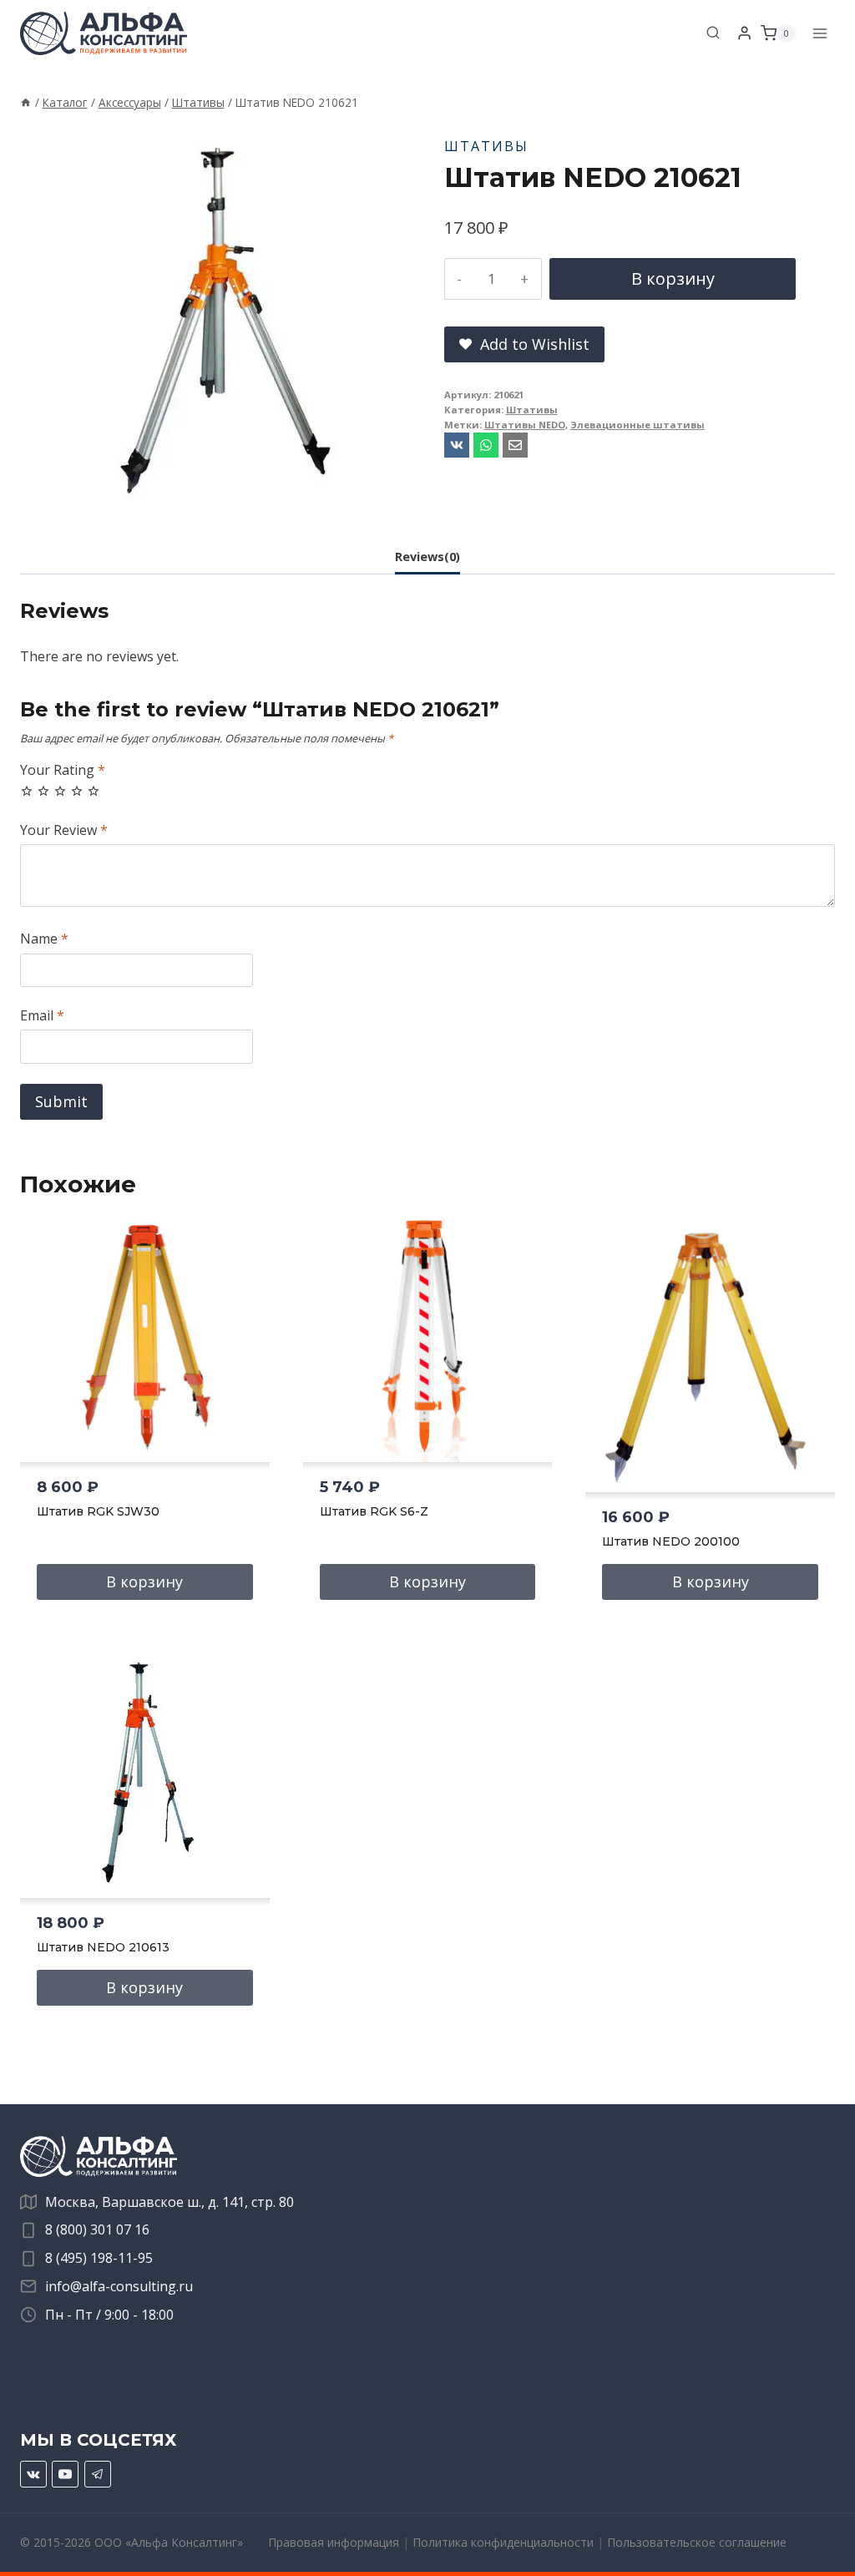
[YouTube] (65, 2474)
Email (42, 1016)
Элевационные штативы (637, 425)
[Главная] (26, 102)
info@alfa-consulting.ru (119, 2286)
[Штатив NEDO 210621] (215, 318)
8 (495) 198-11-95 (99, 2258)
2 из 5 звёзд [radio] (43, 791)
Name (44, 939)
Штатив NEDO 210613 (103, 1947)
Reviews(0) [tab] (427, 557)
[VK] (33, 2474)
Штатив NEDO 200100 (671, 1541)
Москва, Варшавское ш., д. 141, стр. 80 (169, 2202)
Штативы (486, 146)
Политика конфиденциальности (503, 2542)
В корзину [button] (144, 1582)
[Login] (744, 33)
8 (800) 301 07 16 (97, 2229)
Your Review (64, 830)
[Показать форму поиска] (713, 33)
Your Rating (63, 770)
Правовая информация (334, 2542)
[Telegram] (98, 2474)
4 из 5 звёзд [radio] (77, 791)
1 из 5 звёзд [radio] (27, 791)
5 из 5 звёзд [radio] (94, 791)
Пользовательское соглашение (697, 2542)
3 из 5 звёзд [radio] (60, 791)
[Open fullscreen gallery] (394, 498)
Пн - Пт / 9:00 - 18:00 (109, 2315)
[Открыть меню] (820, 33)
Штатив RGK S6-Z (374, 1511)
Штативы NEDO (525, 425)
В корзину (673, 278)
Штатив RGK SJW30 (98, 1511)
